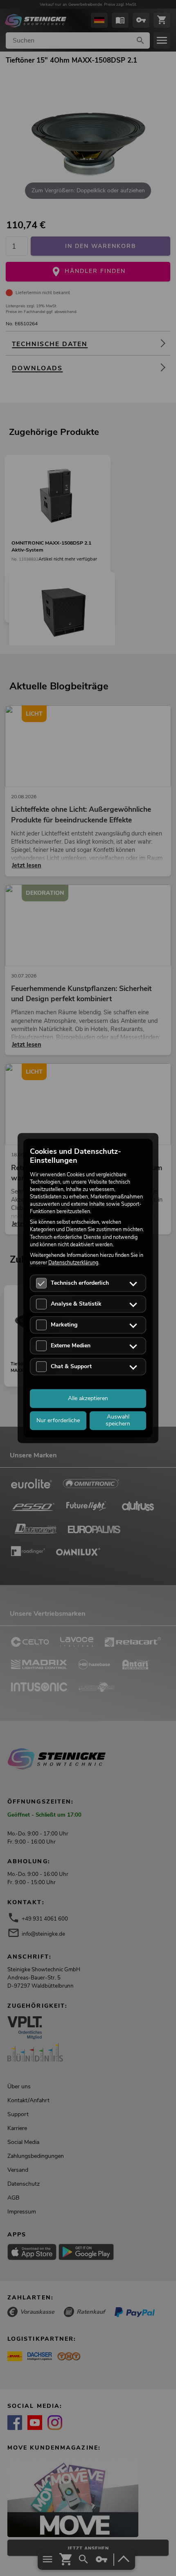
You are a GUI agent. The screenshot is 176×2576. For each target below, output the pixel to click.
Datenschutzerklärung (73, 1262)
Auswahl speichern (118, 1420)
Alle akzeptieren (88, 1398)
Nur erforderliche (58, 1420)
